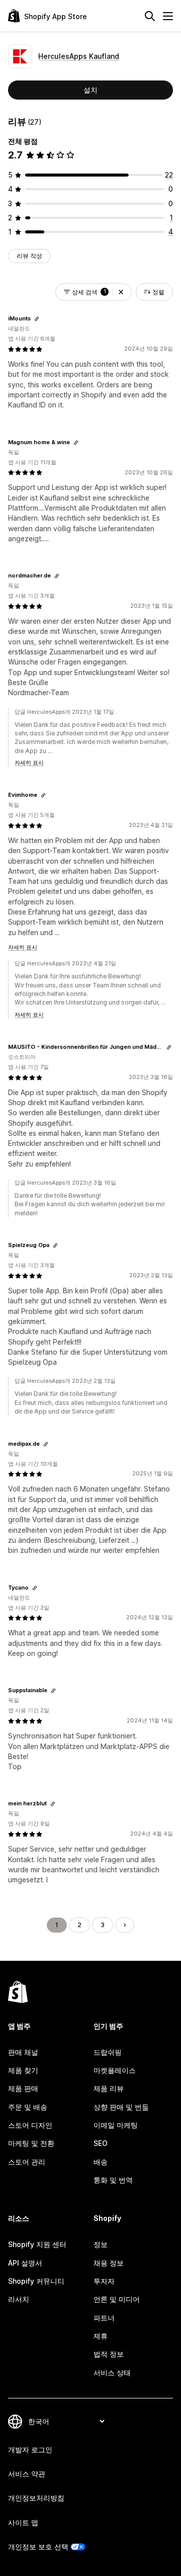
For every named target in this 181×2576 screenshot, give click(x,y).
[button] (121, 292)
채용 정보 (109, 2263)
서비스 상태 (112, 2373)
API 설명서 (25, 2263)
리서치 (19, 2299)
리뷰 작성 (29, 256)
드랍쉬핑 (108, 2052)
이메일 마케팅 (116, 2125)
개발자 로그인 (30, 2449)
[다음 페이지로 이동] (125, 1925)
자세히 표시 (29, 763)
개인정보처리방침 (36, 2498)
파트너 (104, 2318)
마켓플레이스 (115, 2070)
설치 (90, 90)
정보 (101, 2244)
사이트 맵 (23, 2522)
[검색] (150, 16)
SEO (101, 2143)
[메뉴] (168, 16)
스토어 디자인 (30, 2125)
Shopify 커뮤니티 (36, 2281)
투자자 (104, 2281)
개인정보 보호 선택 (38, 2547)
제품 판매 (23, 2088)
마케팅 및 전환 (31, 2143)
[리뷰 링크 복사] (37, 319)
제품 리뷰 (109, 2088)
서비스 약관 (27, 2474)
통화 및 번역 (113, 2180)
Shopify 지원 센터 (37, 2244)
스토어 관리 (27, 2162)
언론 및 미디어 (117, 2299)
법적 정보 (109, 2354)
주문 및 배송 (28, 2107)
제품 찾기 (23, 2070)
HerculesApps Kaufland (79, 56)
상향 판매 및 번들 (121, 2107)
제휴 (101, 2336)
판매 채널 (23, 2052)
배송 (101, 2162)
